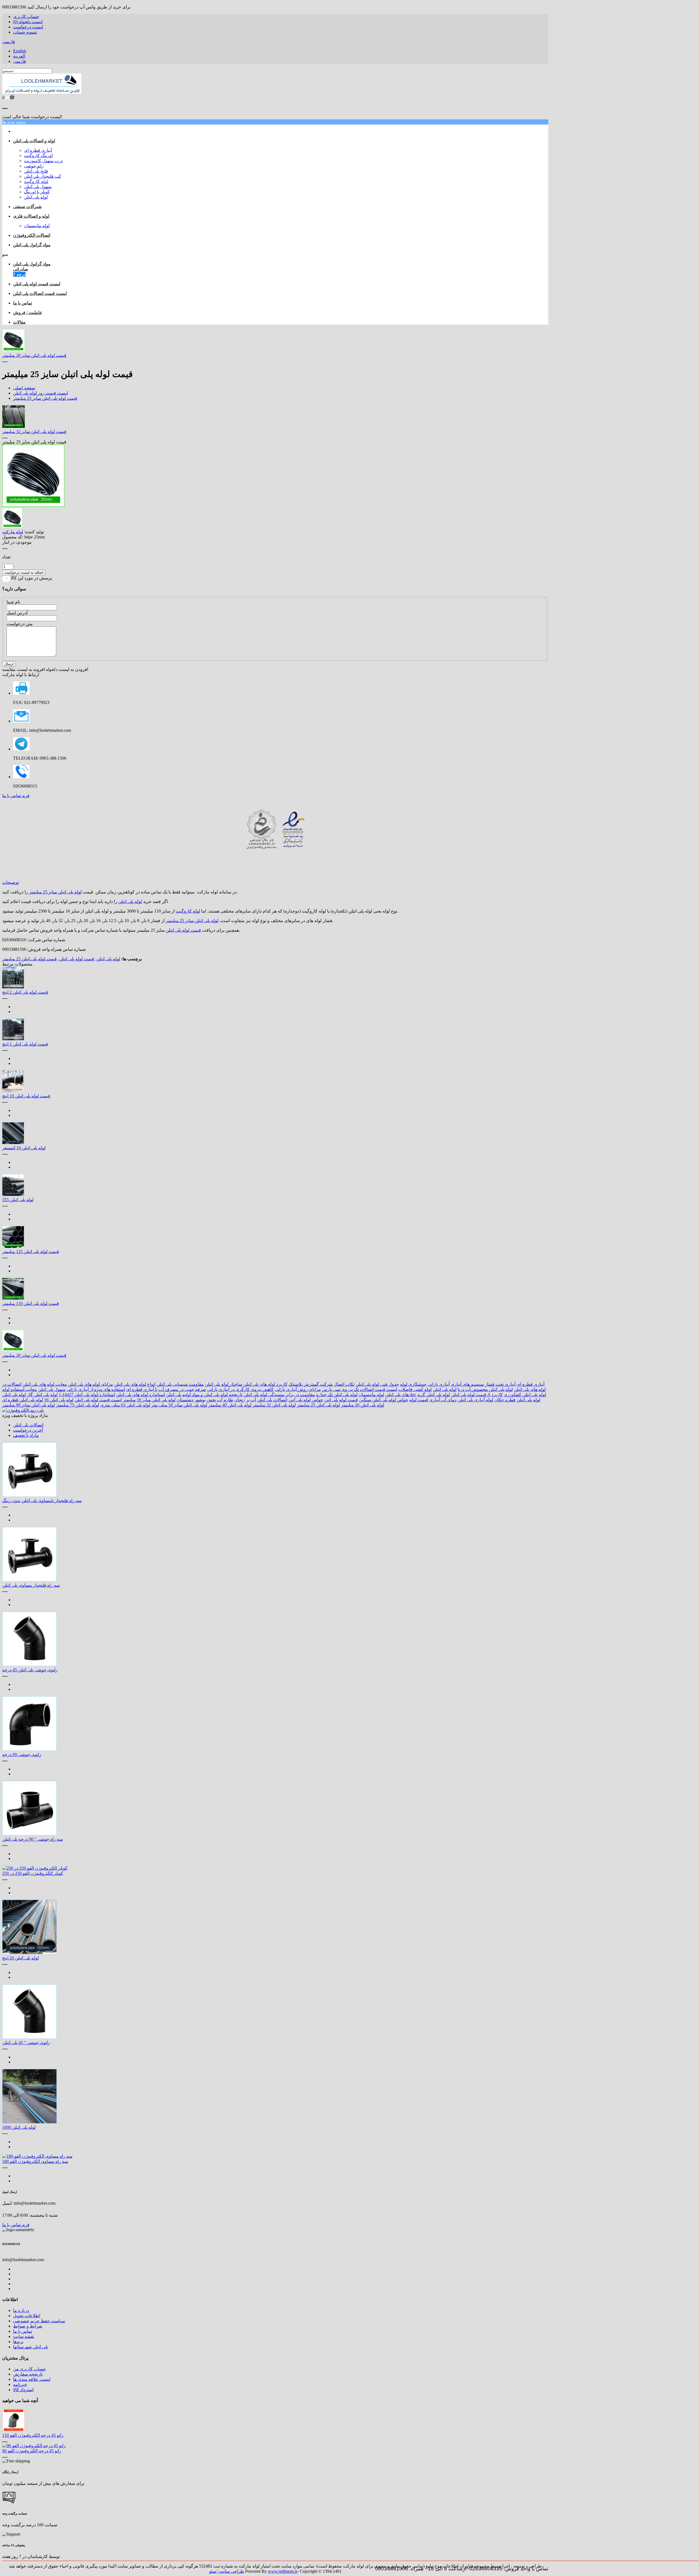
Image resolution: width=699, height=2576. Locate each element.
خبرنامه (20, 2384)
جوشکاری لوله (413, 1384)
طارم (228, 1400)
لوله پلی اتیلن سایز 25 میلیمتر (55, 892)
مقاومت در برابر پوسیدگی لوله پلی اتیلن (279, 1395)
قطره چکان (505, 1400)
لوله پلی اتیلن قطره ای (23, 1400)
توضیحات (11, 882)
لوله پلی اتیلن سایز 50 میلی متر (179, 1405)
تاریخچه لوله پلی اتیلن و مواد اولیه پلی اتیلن (204, 1395)
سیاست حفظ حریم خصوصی (39, 2321)
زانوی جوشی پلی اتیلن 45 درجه (30, 1670)
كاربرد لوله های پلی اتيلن (265, 1384)
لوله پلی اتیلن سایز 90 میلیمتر (29, 1405)
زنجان (240, 1400)
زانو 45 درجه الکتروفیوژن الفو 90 (32, 2451)
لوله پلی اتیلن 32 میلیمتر (274, 1405)
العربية (19, 56)
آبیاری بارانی (439, 1384)
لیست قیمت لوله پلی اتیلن (98, 1400)
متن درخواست (20, 624)
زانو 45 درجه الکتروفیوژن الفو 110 (33, 2435)
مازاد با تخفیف (26, 1435)
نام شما (13, 602)
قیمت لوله (419, 1400)
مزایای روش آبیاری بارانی (298, 1389)
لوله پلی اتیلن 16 (59, 1400)
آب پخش (214, 1400)
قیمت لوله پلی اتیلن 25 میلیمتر (29, 959)
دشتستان (185, 1400)
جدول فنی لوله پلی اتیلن (377, 1384)
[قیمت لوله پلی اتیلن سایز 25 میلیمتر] (33, 505)
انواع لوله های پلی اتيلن (135, 1384)
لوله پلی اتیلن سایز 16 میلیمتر (149, 1400)
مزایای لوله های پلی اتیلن (91, 1384)
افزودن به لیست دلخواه (67, 669)
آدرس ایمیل (17, 613)
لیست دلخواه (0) (28, 22)
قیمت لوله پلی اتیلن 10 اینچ (26, 1096)
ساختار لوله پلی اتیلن (223, 1384)
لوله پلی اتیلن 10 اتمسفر (24, 1148)
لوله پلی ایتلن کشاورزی (525, 1395)
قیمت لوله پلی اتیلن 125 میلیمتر (31, 1252)
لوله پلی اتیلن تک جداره (337, 1395)
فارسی (9, 42)
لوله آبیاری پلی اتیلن (475, 1400)
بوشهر (200, 1400)
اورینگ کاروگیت (38, 156)
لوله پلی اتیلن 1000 (19, 2127)
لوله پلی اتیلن (36, 197)
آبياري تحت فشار (500, 1384)
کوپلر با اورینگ (37, 192)
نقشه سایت (24, 2336)
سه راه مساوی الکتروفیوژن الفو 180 (35, 2161)
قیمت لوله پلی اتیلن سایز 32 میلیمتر (34, 432)
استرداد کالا (23, 2390)
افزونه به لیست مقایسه (23, 669)
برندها (18, 2342)
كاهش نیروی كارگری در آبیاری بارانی (240, 1389)
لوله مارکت (13, 532)
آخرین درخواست (28, 1430)
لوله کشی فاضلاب (415, 1389)
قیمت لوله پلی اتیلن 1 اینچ (25, 1044)
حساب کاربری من (29, 2369)
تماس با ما (23, 2331)
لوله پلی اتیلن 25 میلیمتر (318, 1405)
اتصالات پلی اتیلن (272, 1400)
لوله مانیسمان (37, 226)
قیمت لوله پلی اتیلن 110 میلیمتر (31, 1303)
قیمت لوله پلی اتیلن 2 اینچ (25, 992)
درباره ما (21, 2310)
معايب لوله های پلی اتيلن (45, 1384)
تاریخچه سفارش (28, 2374)
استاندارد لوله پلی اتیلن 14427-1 (87, 1395)
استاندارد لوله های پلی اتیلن (140, 1395)
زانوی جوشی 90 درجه (22, 1755)
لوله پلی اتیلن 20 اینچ (20, 1958)
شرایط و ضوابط (28, 2326)
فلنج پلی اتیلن (36, 171)
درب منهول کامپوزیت (43, 161)
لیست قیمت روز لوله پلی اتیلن (41, 393)
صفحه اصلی (24, 388)
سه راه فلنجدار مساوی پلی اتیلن (31, 1585)
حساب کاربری (26, 17)
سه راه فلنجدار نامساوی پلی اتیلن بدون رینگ (42, 1501)
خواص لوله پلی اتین (306, 1400)
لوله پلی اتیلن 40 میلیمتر (230, 1405)
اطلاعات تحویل (27, 2316)
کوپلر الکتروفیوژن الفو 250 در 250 (33, 1873)
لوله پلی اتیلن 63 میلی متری (125, 1405)
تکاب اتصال (344, 1384)
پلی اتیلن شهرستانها (31, 2347)
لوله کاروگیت (36, 181)
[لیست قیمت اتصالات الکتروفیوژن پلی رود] (23, 1410)
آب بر (251, 1400)
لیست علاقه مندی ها (32, 2379)
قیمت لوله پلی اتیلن (183, 930)
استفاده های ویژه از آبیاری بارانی (96, 1389)
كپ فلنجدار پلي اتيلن (43, 176)
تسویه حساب (25, 32)
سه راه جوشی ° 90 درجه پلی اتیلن (32, 1839)
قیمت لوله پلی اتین (341, 1400)
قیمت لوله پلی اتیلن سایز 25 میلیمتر (45, 398)
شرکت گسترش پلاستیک (311, 1384)
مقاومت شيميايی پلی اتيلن (180, 1384)
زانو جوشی (34, 166)
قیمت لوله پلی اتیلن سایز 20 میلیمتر (34, 355)
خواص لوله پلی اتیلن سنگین (384, 1400)
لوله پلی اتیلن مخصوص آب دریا (485, 1389)
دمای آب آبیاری (443, 1400)
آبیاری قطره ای (38, 150)
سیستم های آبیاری (467, 1384)
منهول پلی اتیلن (38, 187)
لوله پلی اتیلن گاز (42, 1395)
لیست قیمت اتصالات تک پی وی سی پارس (360, 1389)
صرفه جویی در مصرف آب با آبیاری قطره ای (166, 1389)
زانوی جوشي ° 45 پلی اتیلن (26, 2043)
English (20, 51)
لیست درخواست (28, 27)
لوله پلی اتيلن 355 (18, 1200)
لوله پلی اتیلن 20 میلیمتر (363, 1405)
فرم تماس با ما (16, 796)
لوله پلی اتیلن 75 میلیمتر (78, 1405)
